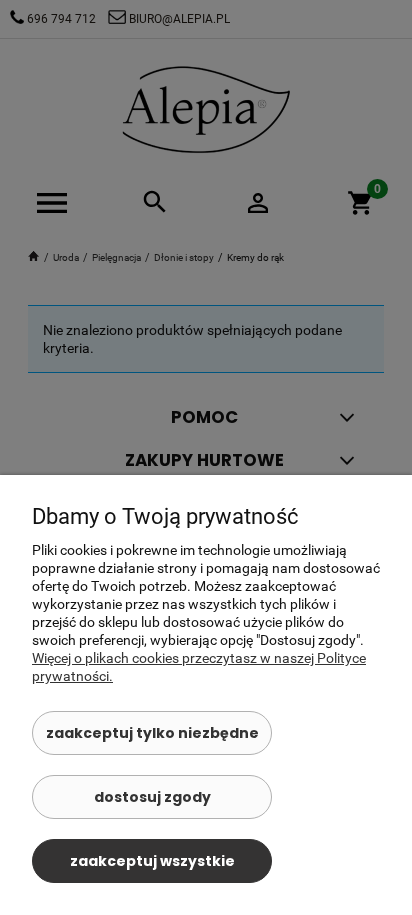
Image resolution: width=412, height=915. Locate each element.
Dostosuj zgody (152, 797)
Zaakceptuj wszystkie (152, 861)
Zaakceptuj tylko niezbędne (152, 733)
